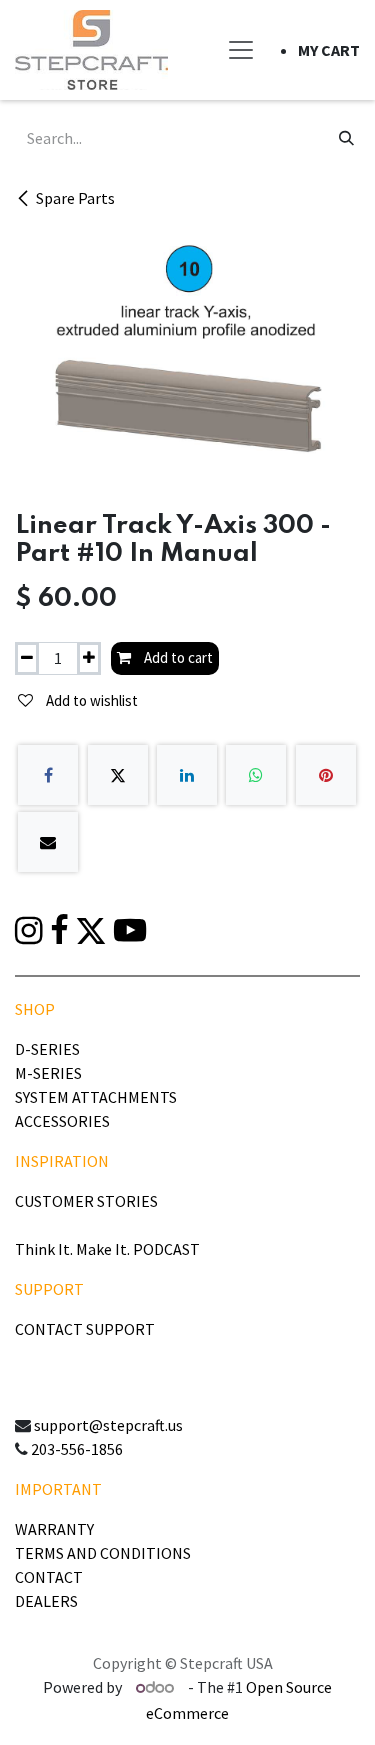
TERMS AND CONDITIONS (103, 1553)
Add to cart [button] (177, 657)
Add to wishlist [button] (90, 700)
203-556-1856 (77, 1449)
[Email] (48, 842)
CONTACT (49, 1577)
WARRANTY (54, 1529)
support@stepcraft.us (108, 1425)
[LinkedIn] (187, 775)
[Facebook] (48, 775)
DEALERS (46, 1601)
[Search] (346, 138)
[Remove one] (27, 658)
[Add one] (89, 658)
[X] (118, 775)
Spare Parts (75, 198)
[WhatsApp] (256, 775)
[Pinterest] (326, 775)
